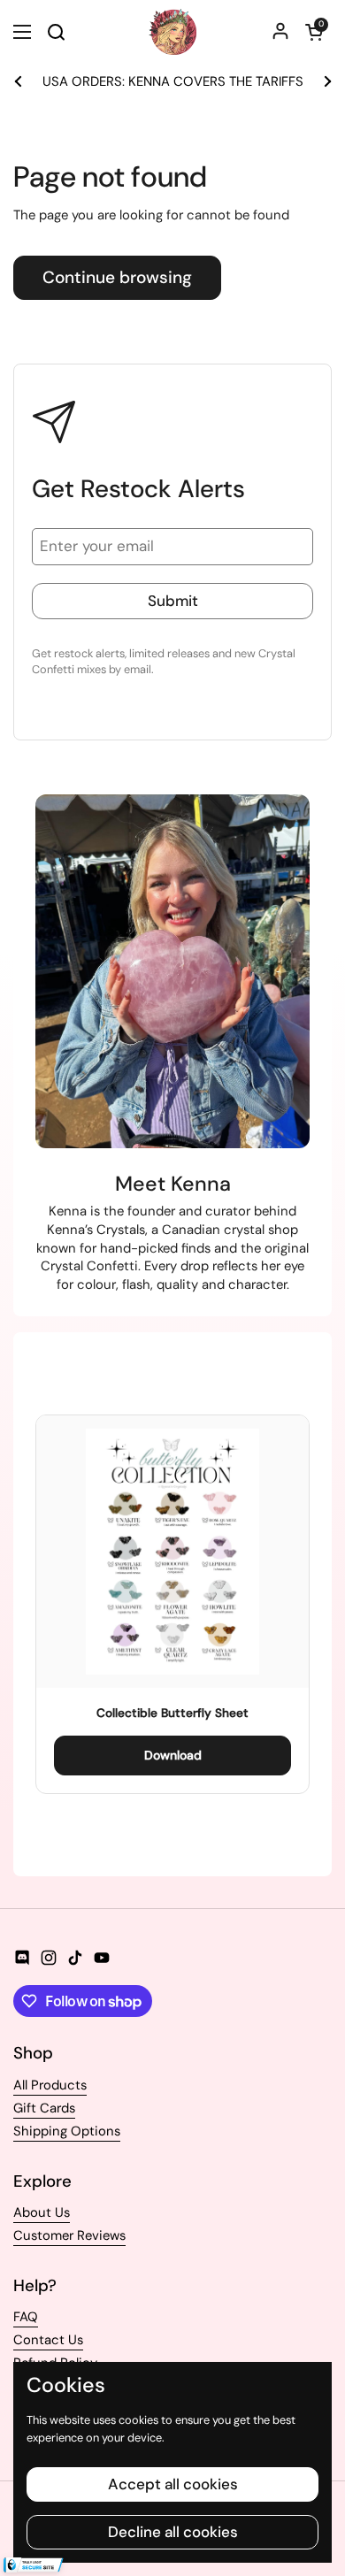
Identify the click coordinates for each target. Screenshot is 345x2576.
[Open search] (56, 32)
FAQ (26, 2317)
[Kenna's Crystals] (172, 32)
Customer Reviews (69, 2235)
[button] (314, 32)
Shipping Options (67, 2131)
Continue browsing (117, 277)
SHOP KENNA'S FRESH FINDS (177, 82)
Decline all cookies (173, 2532)
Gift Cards (44, 2108)
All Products (50, 2085)
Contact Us (48, 2340)
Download (173, 1755)
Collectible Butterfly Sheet (172, 1713)
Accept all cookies (173, 2484)
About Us (42, 2212)
